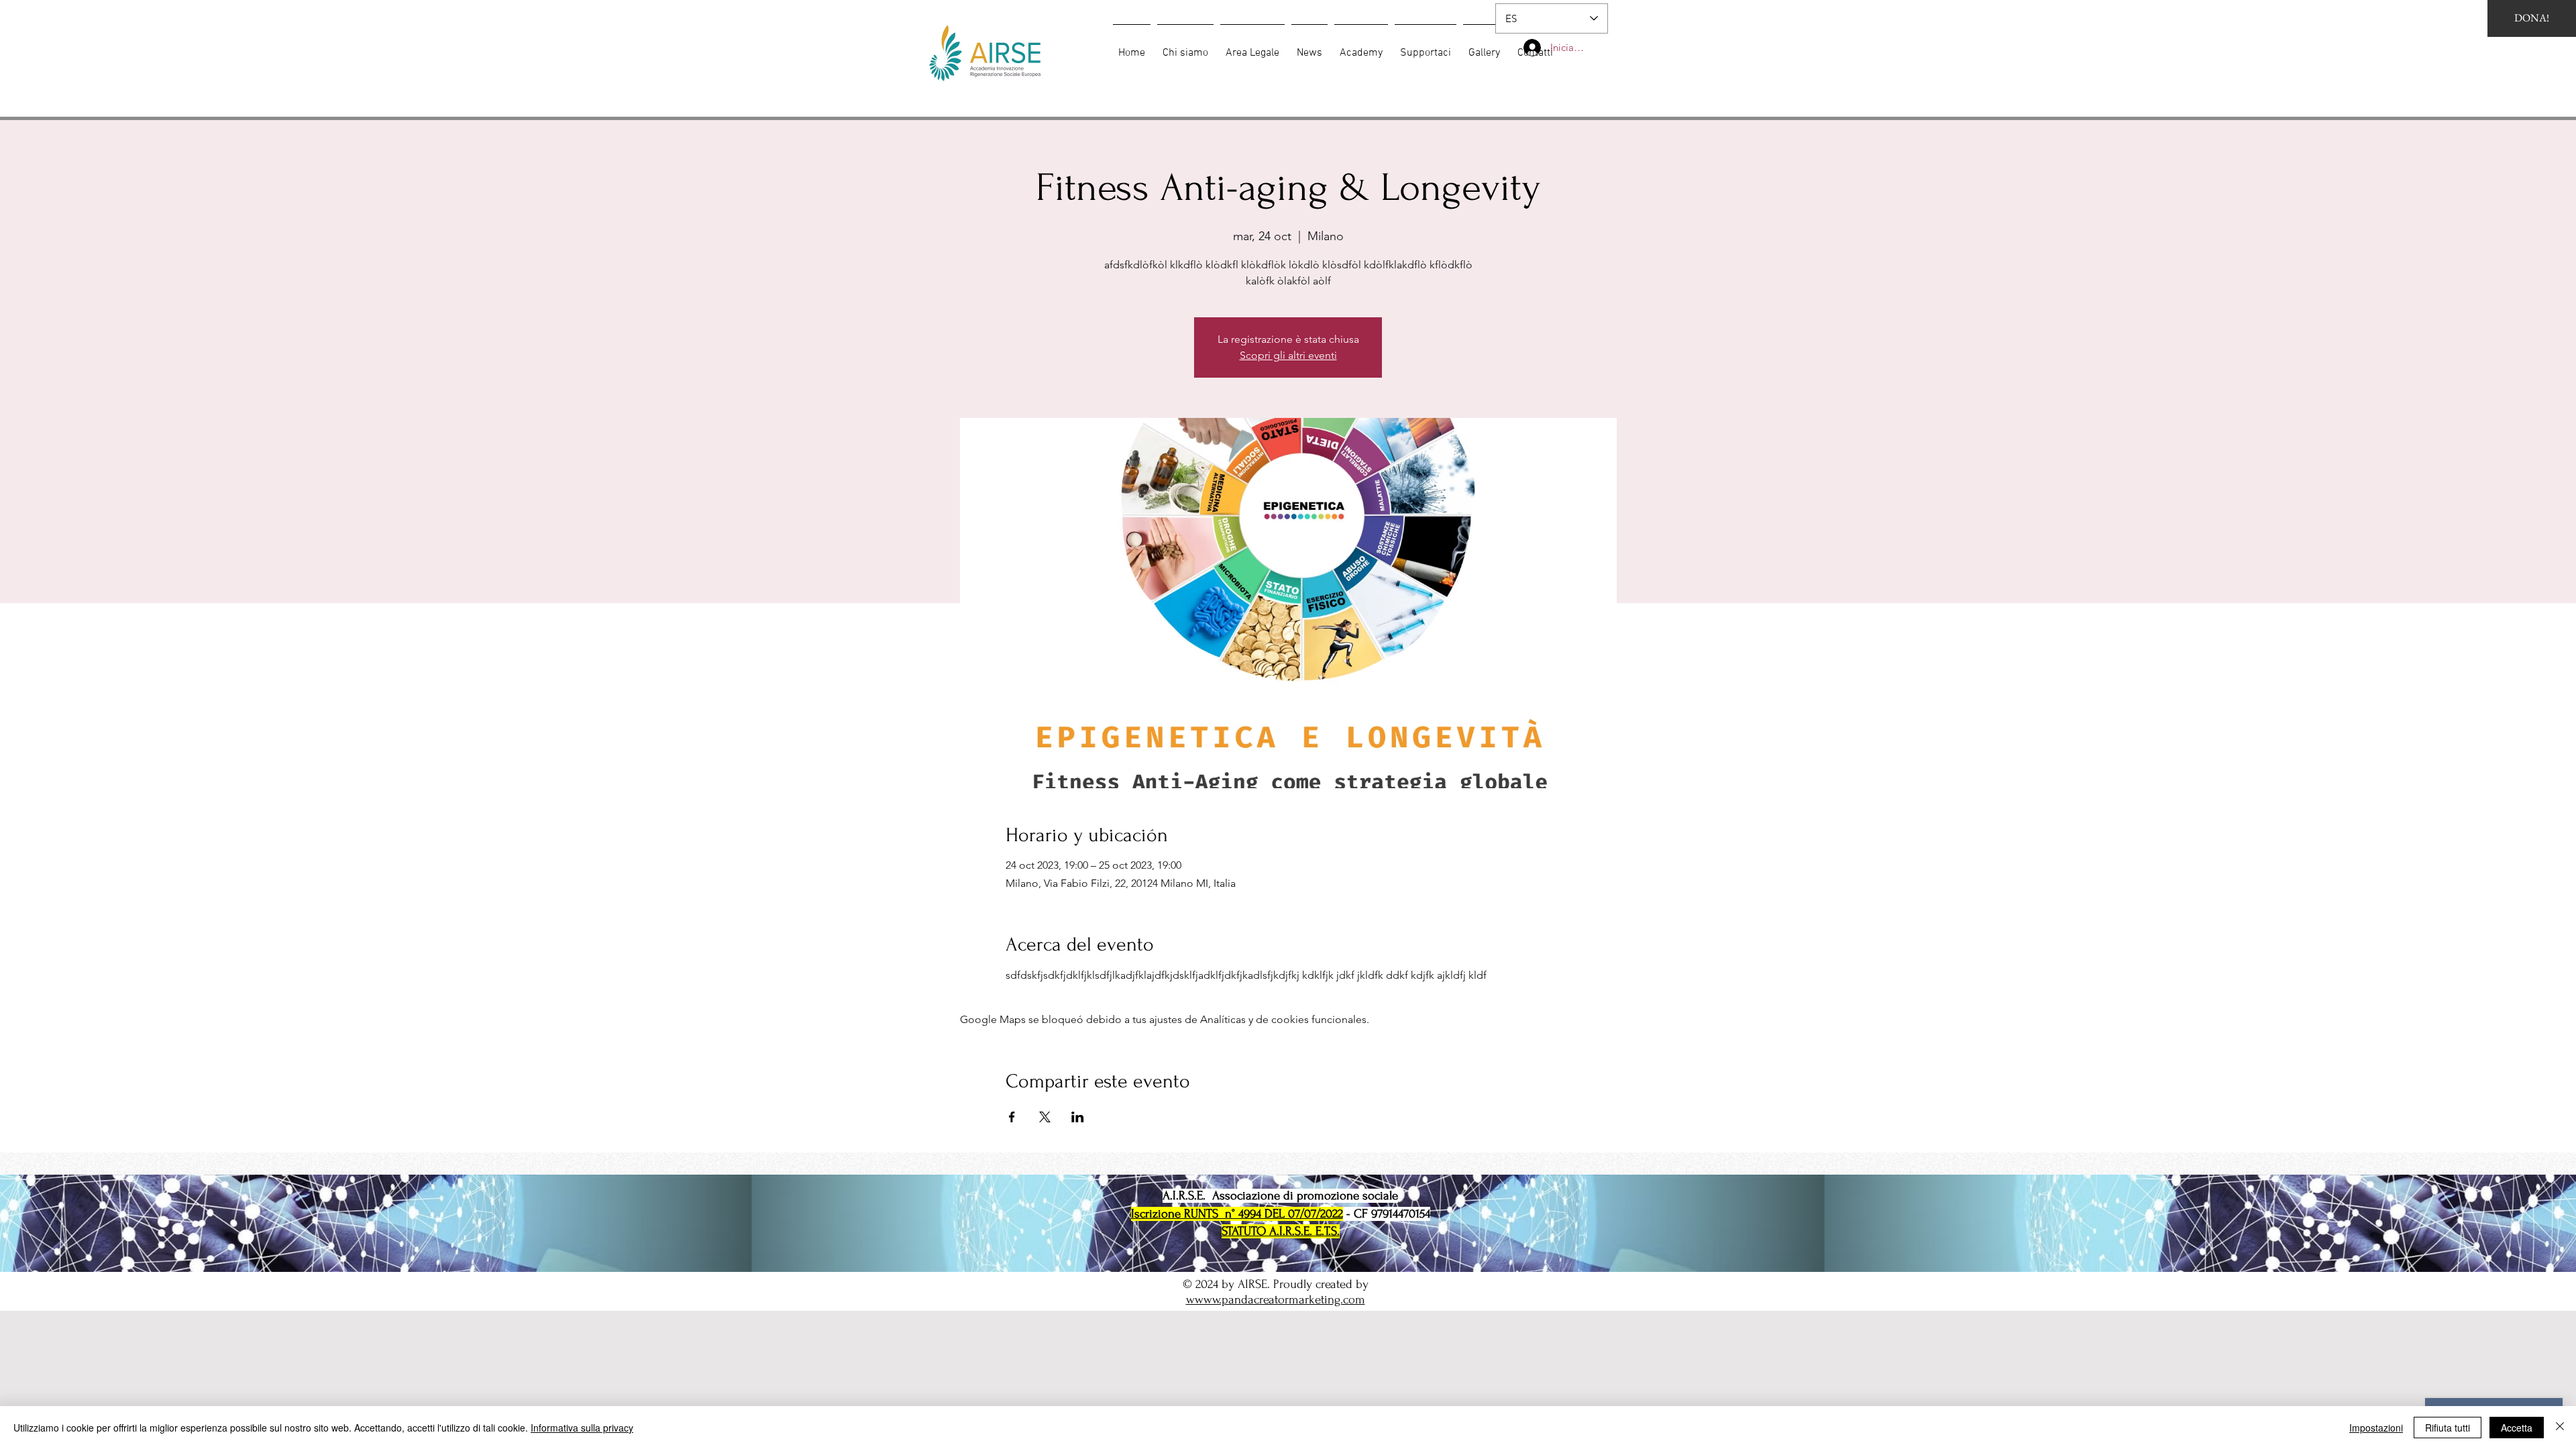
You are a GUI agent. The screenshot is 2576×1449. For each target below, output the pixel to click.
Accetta (2517, 1428)
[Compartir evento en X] (1045, 1117)
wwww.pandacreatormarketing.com (1276, 1300)
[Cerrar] (2560, 1428)
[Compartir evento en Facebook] (1012, 1117)
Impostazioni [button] (2376, 1428)
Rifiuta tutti (2448, 1428)
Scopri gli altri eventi (1288, 355)
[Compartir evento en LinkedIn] (1078, 1117)
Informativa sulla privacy (582, 1428)
